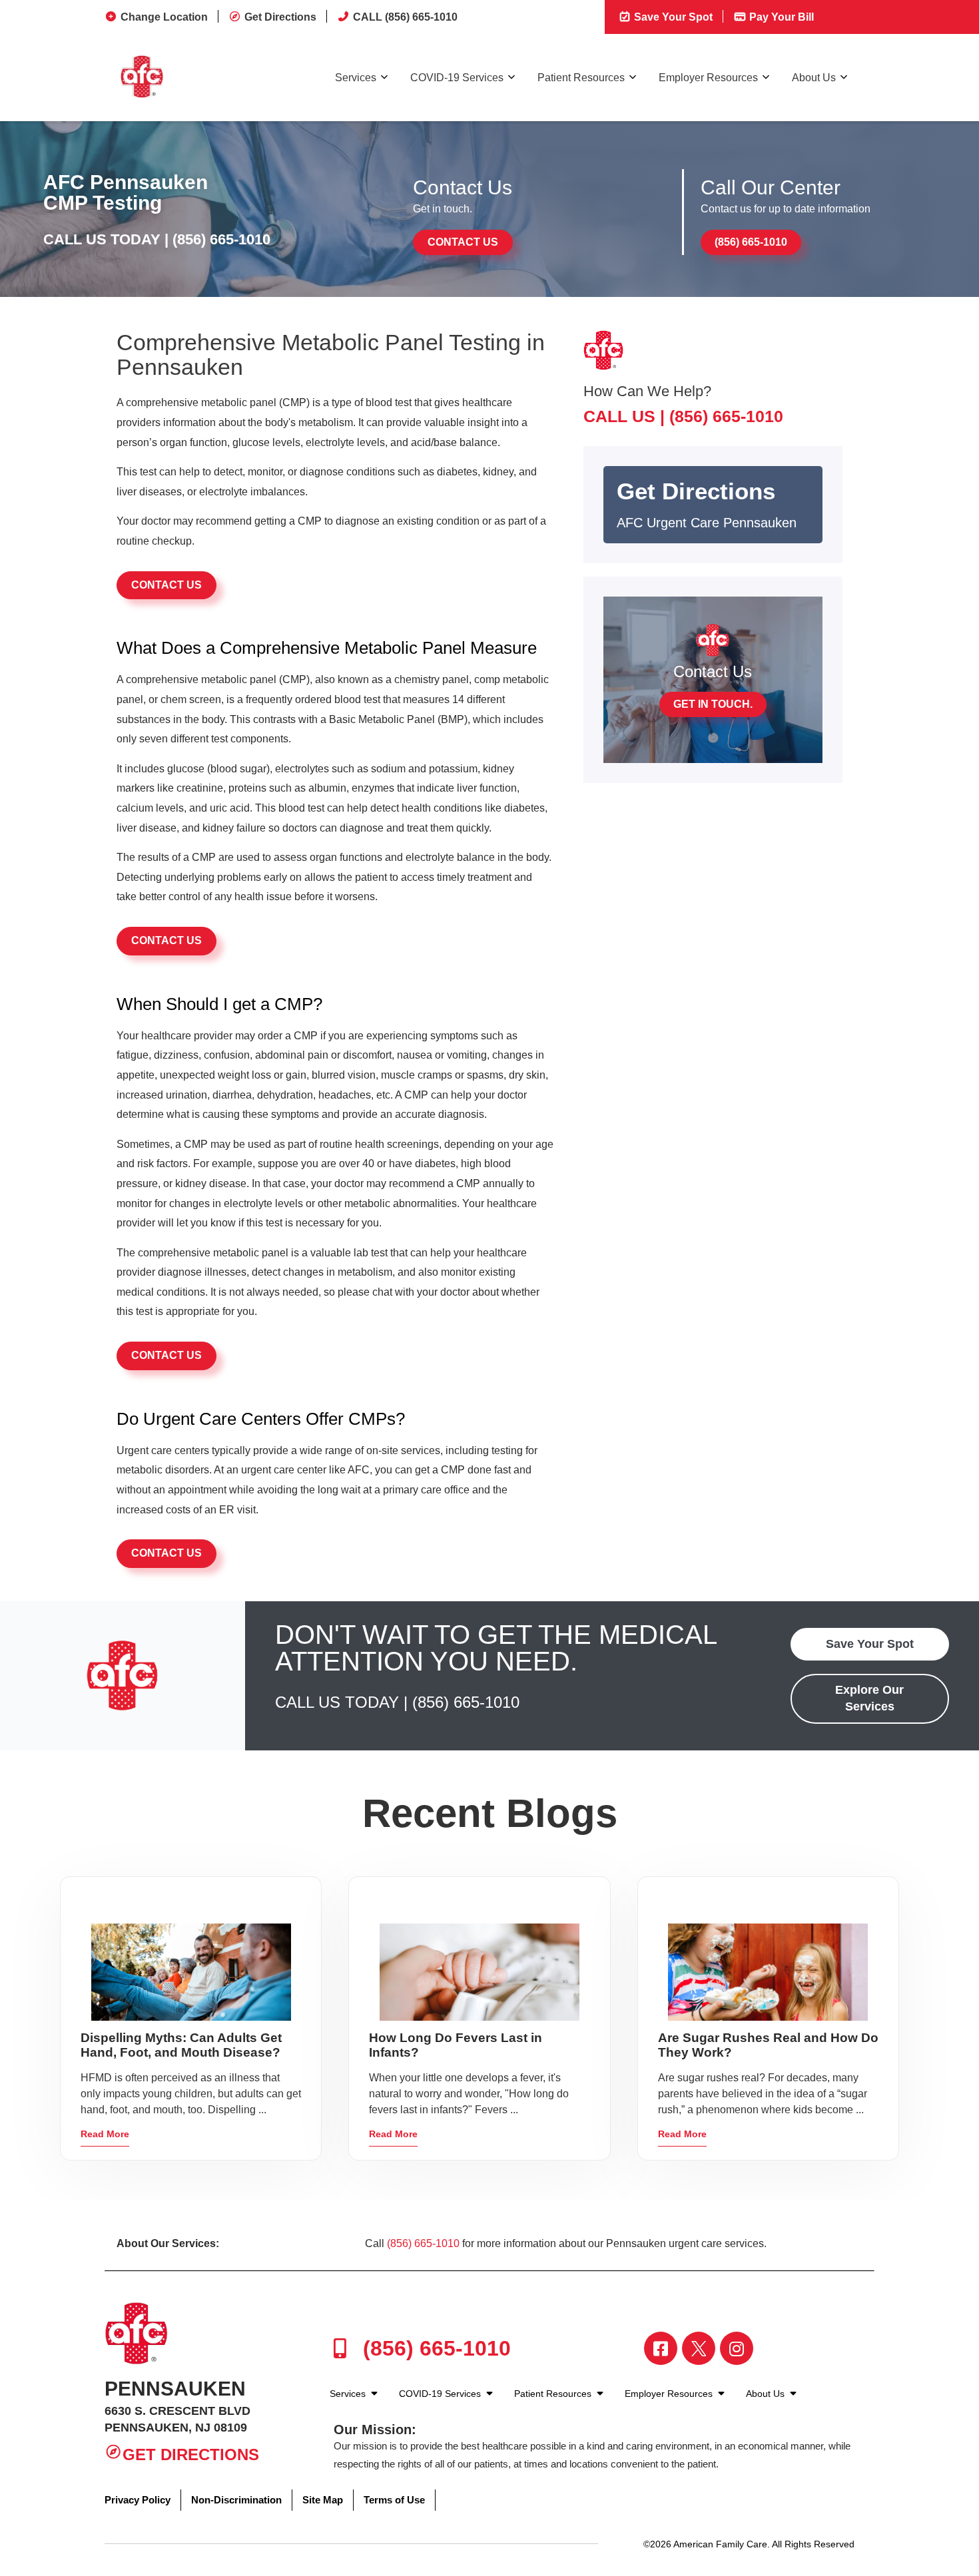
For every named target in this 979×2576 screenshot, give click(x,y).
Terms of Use (394, 2500)
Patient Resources (581, 78)
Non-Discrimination (236, 2500)
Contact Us (463, 242)
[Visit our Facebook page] (661, 2348)
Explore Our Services (869, 1698)
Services (356, 78)
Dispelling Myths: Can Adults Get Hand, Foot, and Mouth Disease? (181, 2045)
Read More (105, 2134)
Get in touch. (713, 704)
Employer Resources (708, 78)
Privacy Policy (138, 2500)
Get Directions (280, 17)
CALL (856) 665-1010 (405, 17)
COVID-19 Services (457, 78)
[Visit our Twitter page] (699, 2348)
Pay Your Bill (780, 17)
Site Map (323, 2500)
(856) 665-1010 (221, 239)
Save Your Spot (672, 17)
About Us (814, 78)
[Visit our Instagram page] (737, 2348)
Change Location (164, 17)
